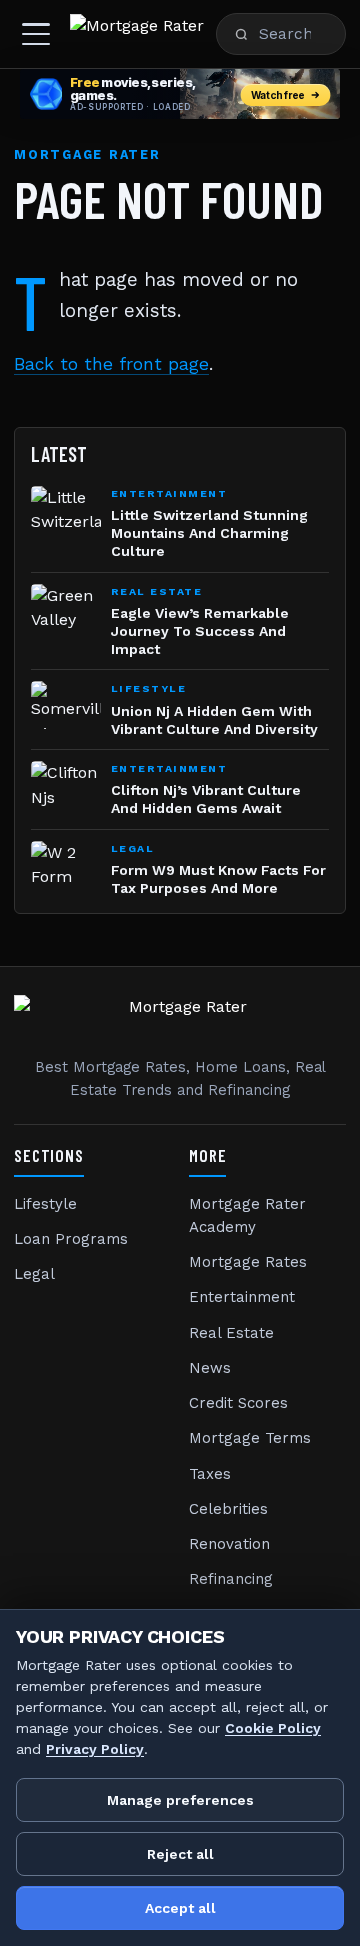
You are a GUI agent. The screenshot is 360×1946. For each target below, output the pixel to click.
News (210, 1368)
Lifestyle (45, 1204)
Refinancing (231, 1579)
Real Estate (231, 1333)
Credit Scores (238, 1403)
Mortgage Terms (250, 1438)
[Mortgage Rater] (137, 34)
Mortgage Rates (248, 1262)
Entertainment (242, 1297)
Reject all (180, 1854)
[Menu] (36, 34)
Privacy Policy (95, 1749)
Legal (34, 1274)
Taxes (210, 1474)
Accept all (180, 1908)
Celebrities (228, 1509)
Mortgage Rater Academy (247, 1215)
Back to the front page (111, 364)
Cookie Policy (273, 1728)
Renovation (229, 1544)
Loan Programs (71, 1239)
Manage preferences (180, 1800)
